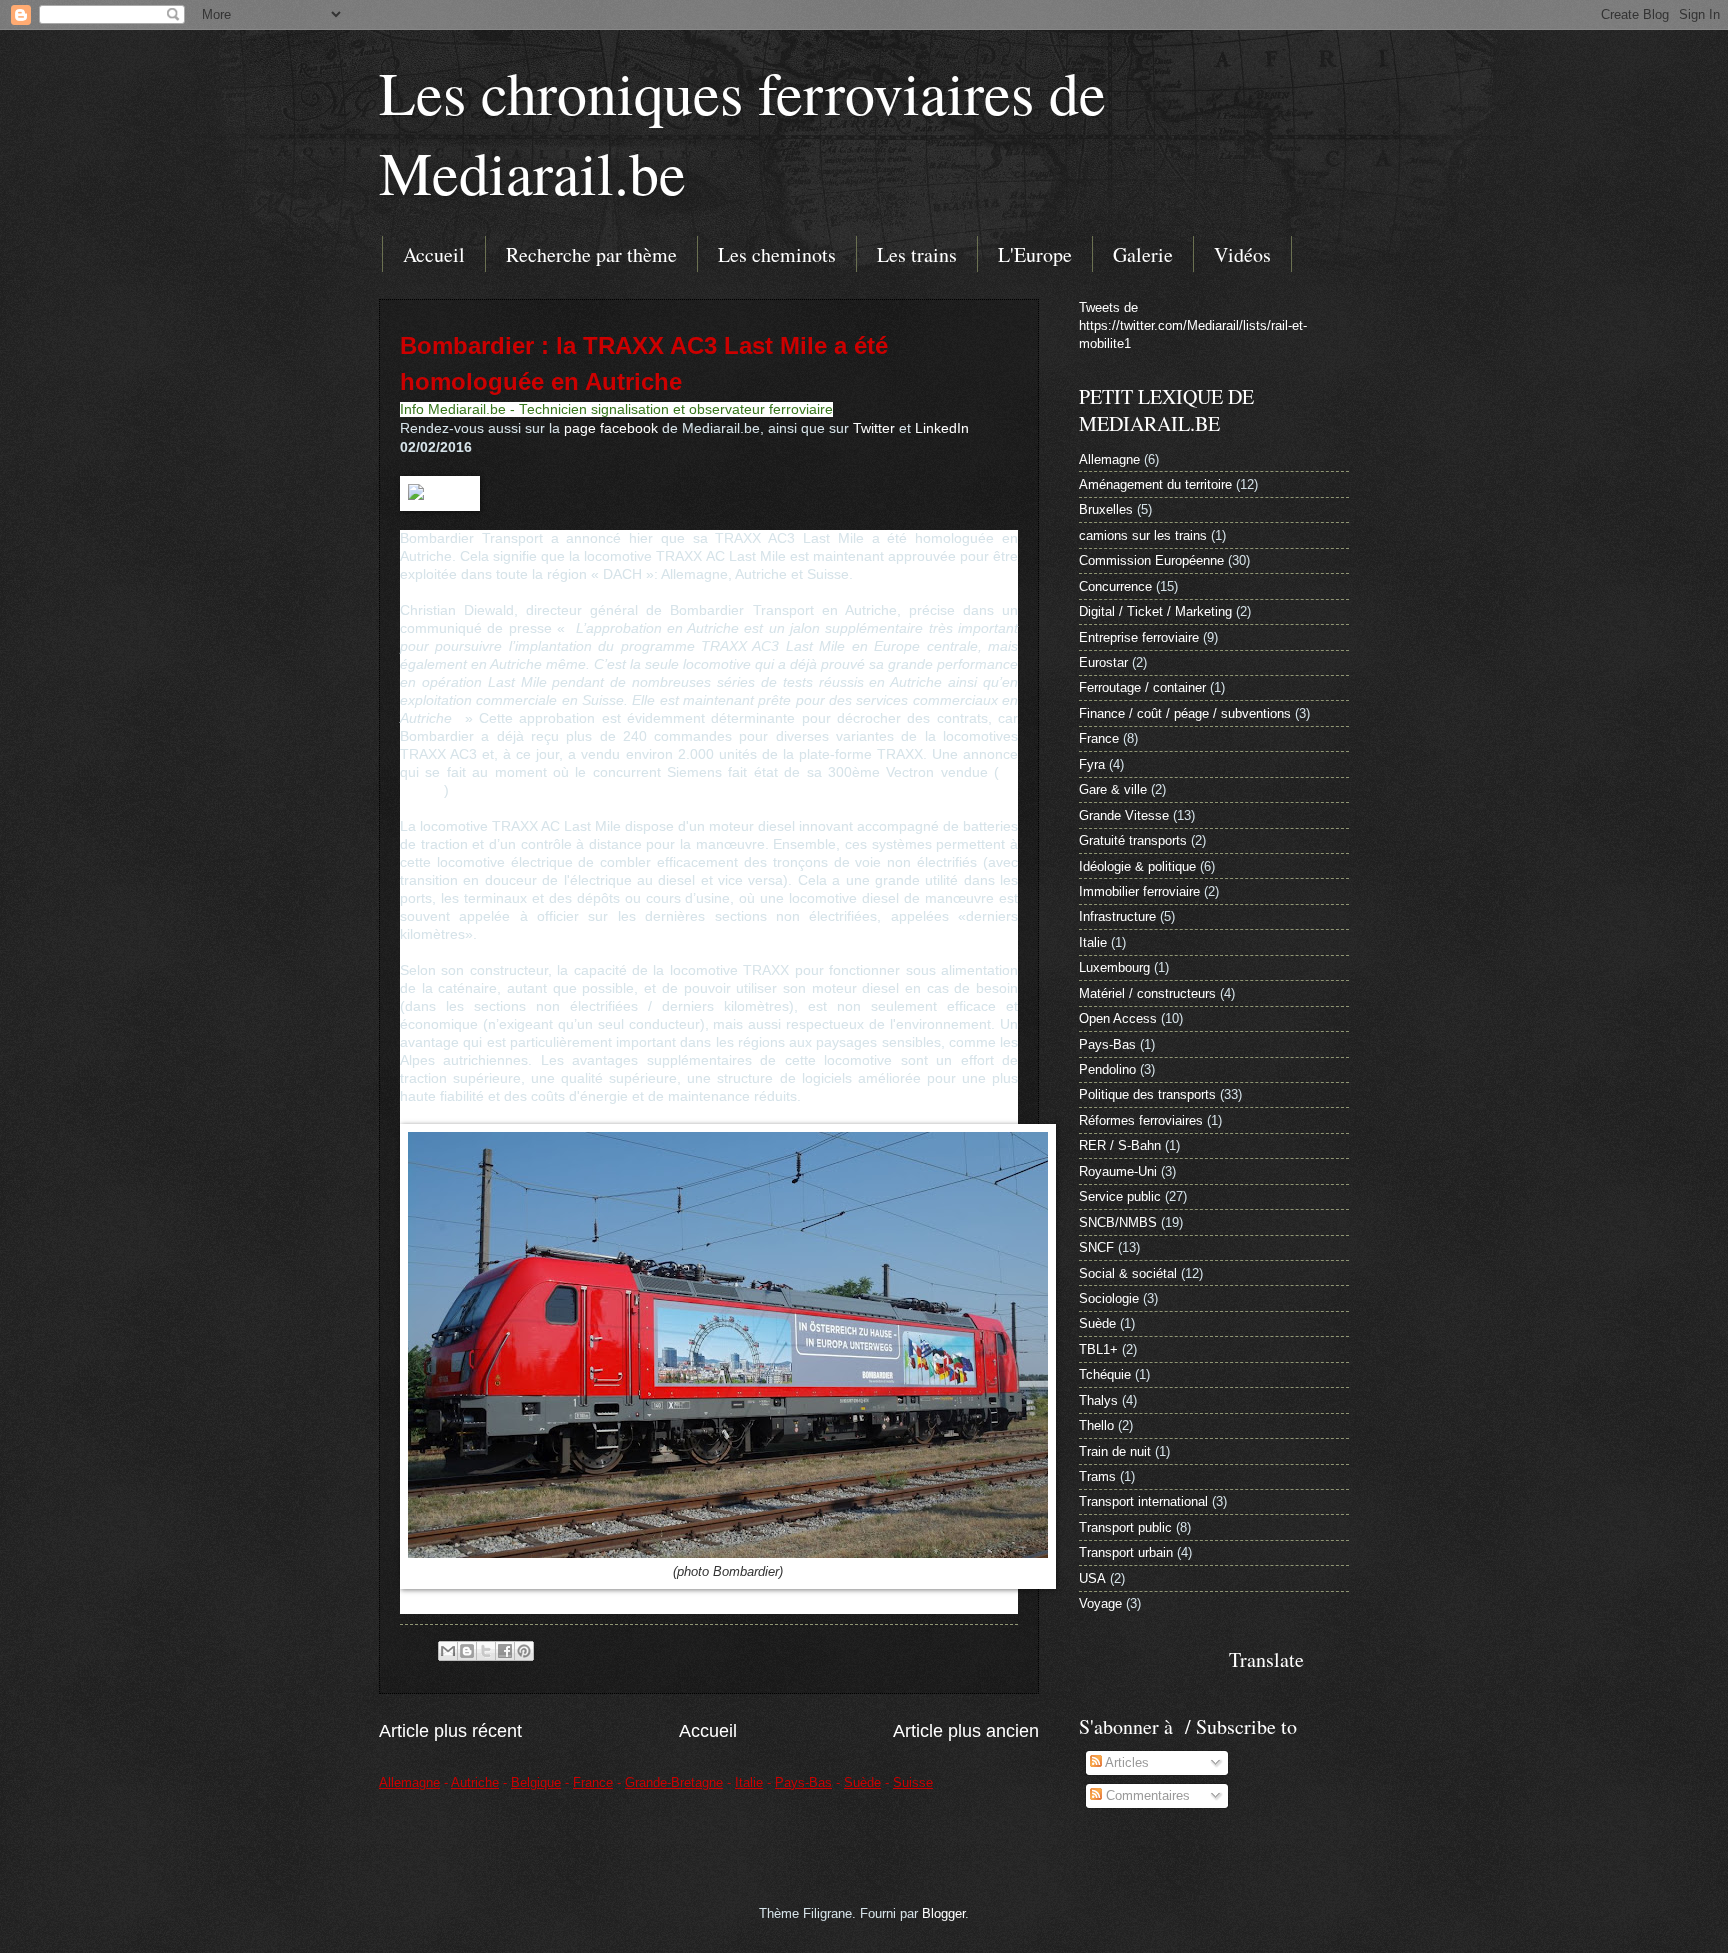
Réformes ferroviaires (1141, 1120)
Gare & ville (1113, 789)
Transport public (1125, 1527)
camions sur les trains (1143, 535)
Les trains (917, 254)
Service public (1120, 1196)
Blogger (943, 1913)
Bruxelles (1106, 509)
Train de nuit (1115, 1451)
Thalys (1098, 1400)
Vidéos (1242, 254)
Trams (1097, 1476)
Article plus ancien (966, 1731)
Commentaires (1146, 1795)
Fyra (1092, 764)
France (1099, 738)
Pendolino (1107, 1069)
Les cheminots (777, 254)
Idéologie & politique (1137, 866)
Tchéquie (1105, 1374)
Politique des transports (1147, 1094)
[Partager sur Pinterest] (524, 1651)
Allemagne (1109, 459)
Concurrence (1115, 586)
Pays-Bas (1107, 1044)
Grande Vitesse (1124, 815)
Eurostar (1103, 662)
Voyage (1100, 1603)
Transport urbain (1126, 1552)
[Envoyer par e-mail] (448, 1651)
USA (1092, 1578)
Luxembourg (1114, 967)
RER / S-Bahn (1120, 1145)
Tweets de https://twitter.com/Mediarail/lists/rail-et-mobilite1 (1193, 325)
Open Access (1118, 1018)
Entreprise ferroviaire (1139, 637)
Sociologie (1109, 1298)
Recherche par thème (591, 254)
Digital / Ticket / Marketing (1155, 611)
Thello (1096, 1425)
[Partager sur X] (486, 1651)
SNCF (1096, 1247)
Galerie (1143, 254)
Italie (1093, 942)
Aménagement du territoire (1155, 484)
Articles (1125, 1762)
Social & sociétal (1128, 1273)
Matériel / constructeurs (1147, 993)
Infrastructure (1117, 916)
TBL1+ (1098, 1349)
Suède (1097, 1323)
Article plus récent (450, 1731)
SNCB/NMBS (1118, 1222)
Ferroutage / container (1142, 687)
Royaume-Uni (1118, 1171)
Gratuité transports (1133, 840)
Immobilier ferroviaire (1139, 891)
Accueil (434, 254)
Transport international (1143, 1501)
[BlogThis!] (467, 1651)
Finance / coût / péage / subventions (1185, 713)
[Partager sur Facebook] (505, 1651)
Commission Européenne (1151, 560)
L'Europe (1035, 254)
